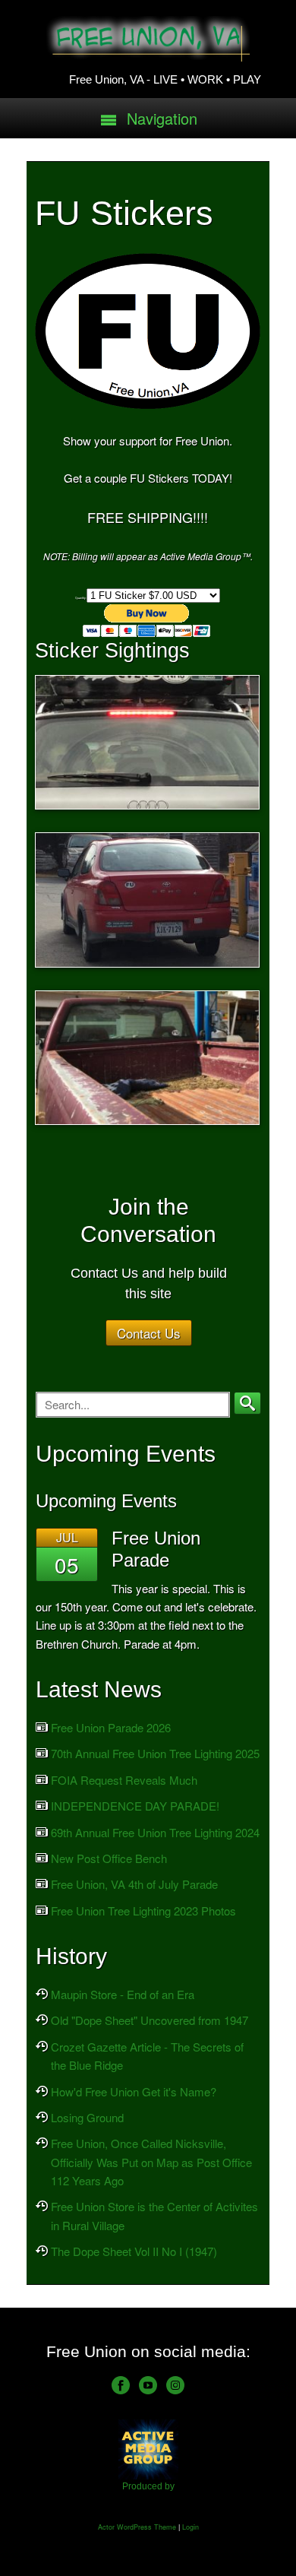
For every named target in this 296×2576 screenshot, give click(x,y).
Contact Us (149, 1333)
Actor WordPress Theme (137, 2527)
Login (191, 2527)
